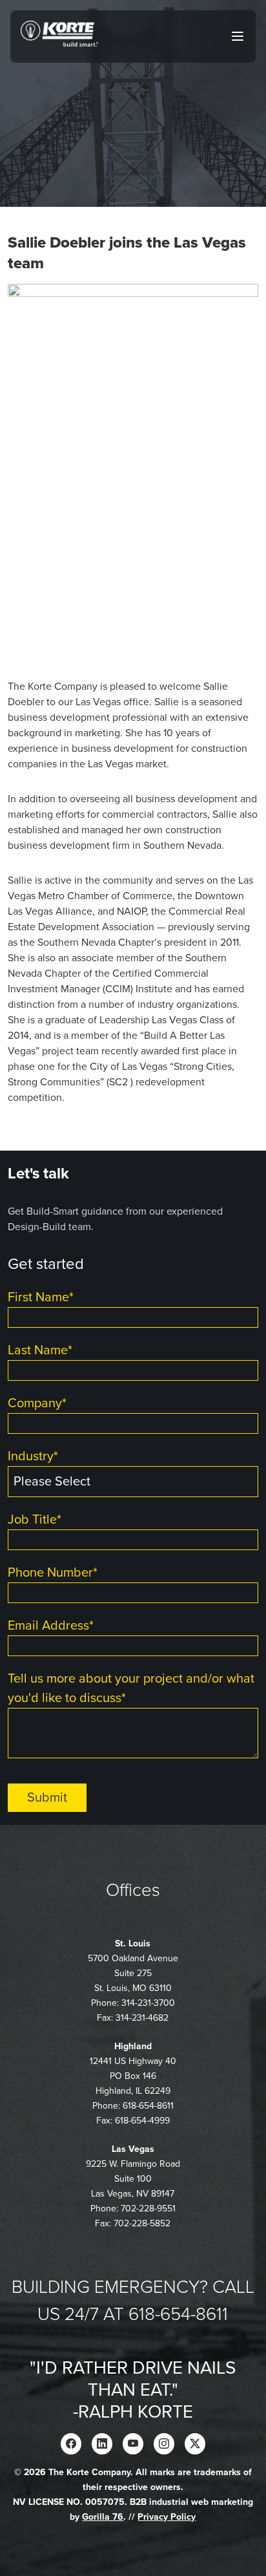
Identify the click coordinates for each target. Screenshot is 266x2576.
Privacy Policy (167, 2517)
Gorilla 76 (103, 2517)
